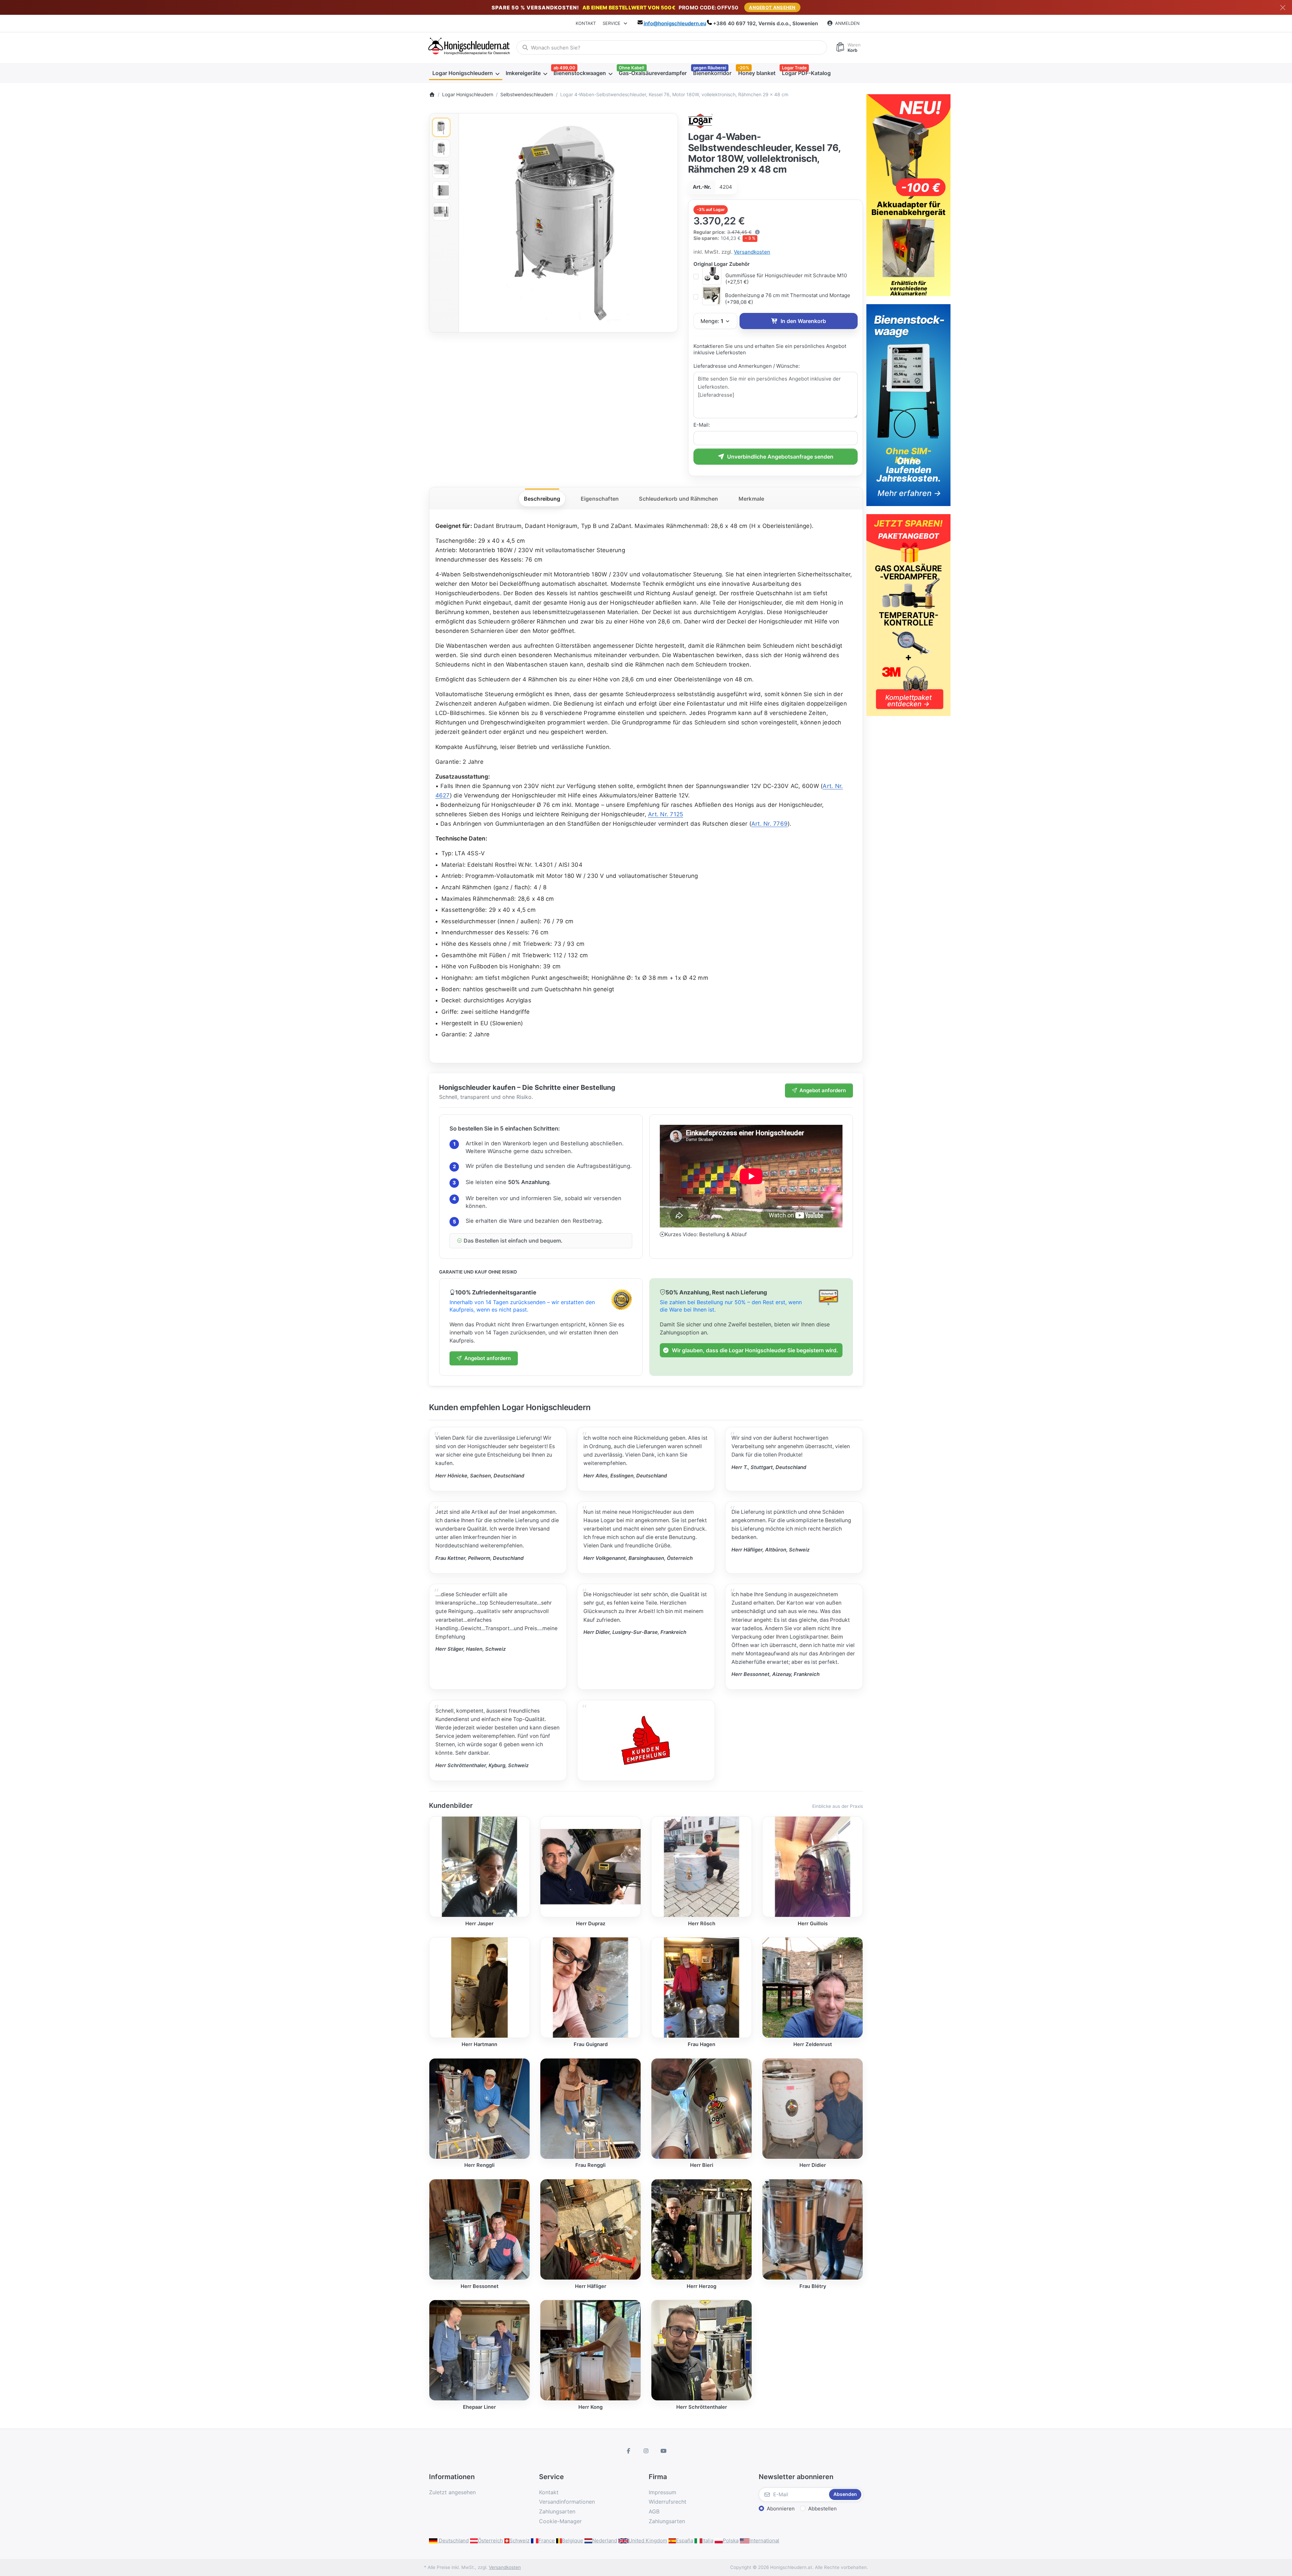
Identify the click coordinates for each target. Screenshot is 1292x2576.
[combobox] (672, 47)
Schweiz (519, 2541)
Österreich (490, 2541)
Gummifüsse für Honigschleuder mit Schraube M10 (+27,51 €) (786, 279)
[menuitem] (466, 73)
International (764, 2541)
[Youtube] (663, 2451)
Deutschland (453, 2541)
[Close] (1283, 8)
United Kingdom (648, 2541)
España (685, 2541)
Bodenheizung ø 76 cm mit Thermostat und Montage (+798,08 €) (788, 299)
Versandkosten (752, 252)
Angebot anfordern (823, 1090)
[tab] (542, 499)
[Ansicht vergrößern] (568, 223)
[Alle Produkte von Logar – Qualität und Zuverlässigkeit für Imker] (701, 120)
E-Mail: (702, 425)
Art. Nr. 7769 (769, 824)
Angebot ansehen (772, 7)
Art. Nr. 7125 (666, 814)
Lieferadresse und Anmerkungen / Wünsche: (747, 366)
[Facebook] (629, 2451)
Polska (731, 2541)
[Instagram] (646, 2451)
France (547, 2541)
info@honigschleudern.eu (675, 23)
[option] (441, 127)
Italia (708, 2541)
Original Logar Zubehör (722, 264)
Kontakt (586, 23)
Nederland (605, 2541)
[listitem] (568, 223)
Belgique (572, 2541)
